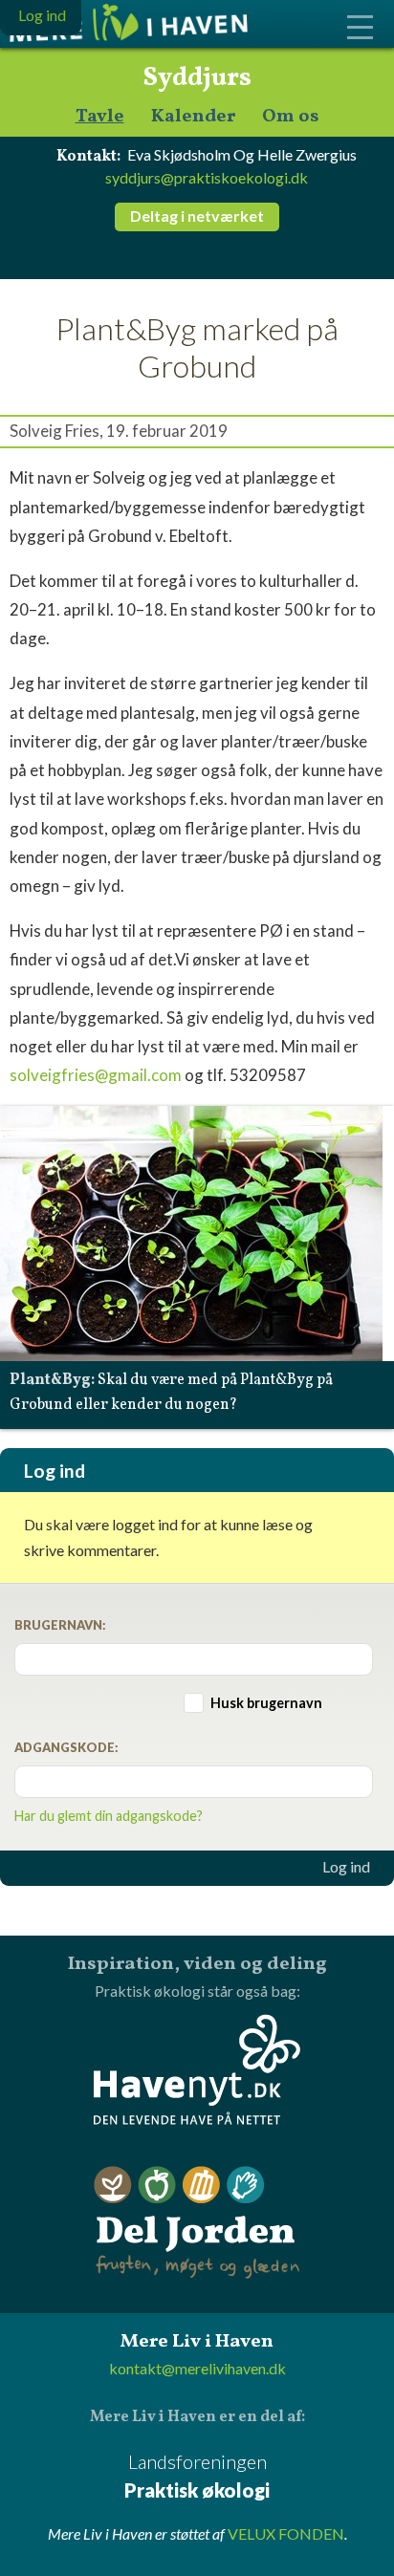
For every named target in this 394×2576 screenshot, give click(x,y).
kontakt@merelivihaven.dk (197, 2368)
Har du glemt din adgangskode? (109, 1816)
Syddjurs (197, 78)
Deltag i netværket (197, 216)
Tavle (100, 117)
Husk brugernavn (266, 1703)
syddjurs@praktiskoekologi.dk (207, 177)
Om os (291, 117)
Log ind (346, 1867)
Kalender (193, 117)
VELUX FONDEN (286, 2533)
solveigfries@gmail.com (96, 1075)
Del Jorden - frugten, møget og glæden (197, 2223)
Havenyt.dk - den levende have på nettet (197, 2069)
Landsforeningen (197, 2476)
